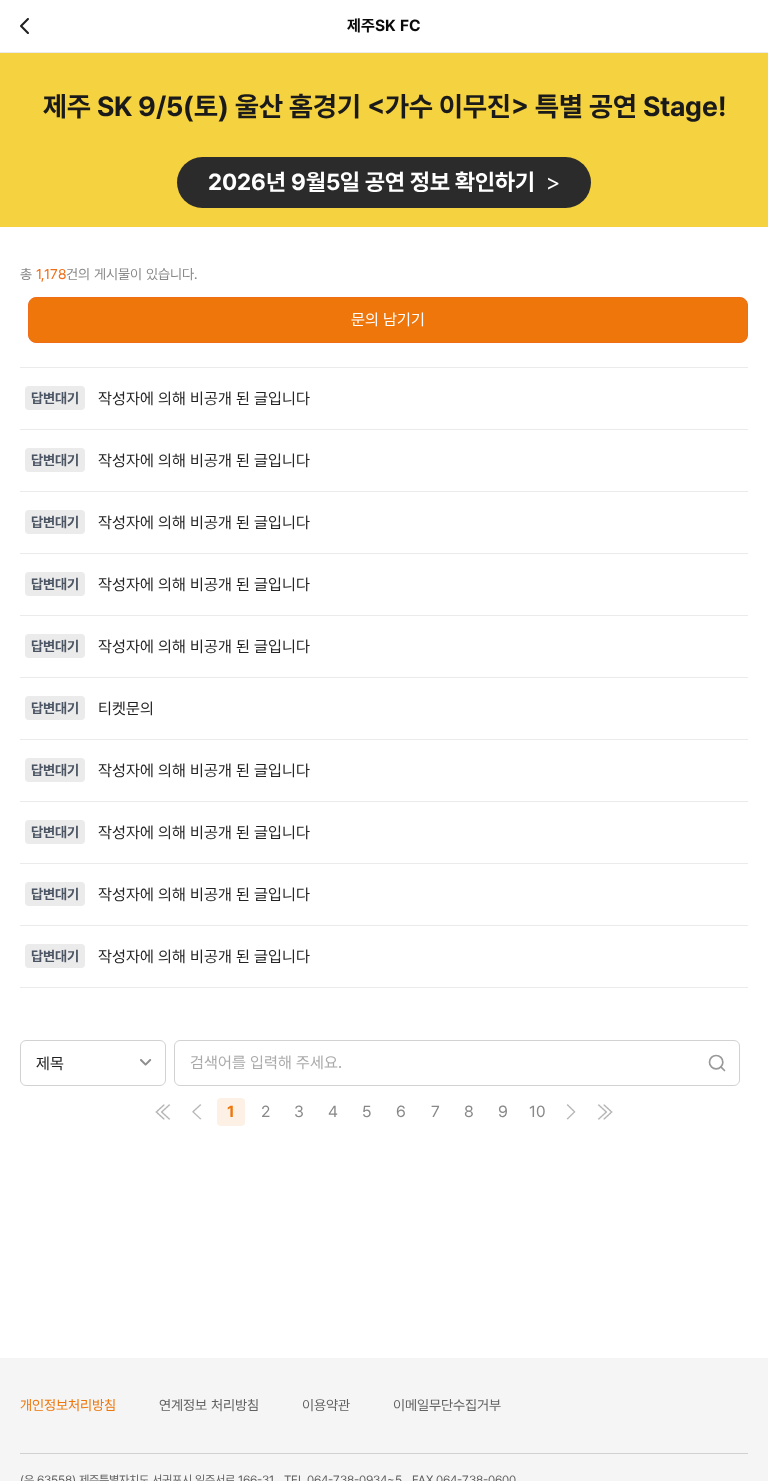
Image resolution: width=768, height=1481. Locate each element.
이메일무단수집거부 (447, 1405)
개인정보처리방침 (68, 1405)
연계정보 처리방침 (209, 1405)
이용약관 (326, 1405)
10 (537, 1111)
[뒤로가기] (28, 26)
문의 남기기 (388, 319)
